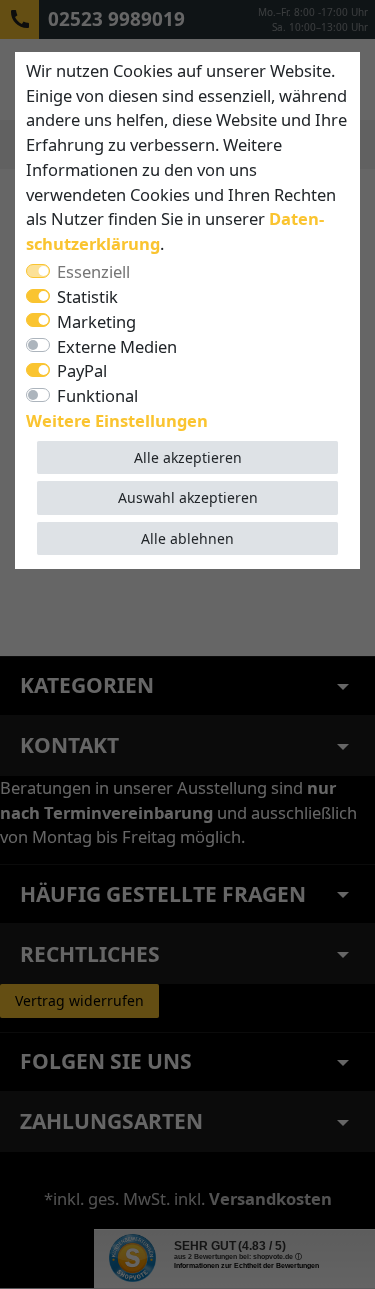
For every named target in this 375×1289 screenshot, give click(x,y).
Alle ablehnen (187, 538)
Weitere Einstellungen (117, 420)
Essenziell (93, 271)
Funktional (97, 395)
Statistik (87, 296)
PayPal (82, 370)
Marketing (96, 321)
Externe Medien (117, 346)
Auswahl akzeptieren (188, 497)
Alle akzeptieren (188, 457)
